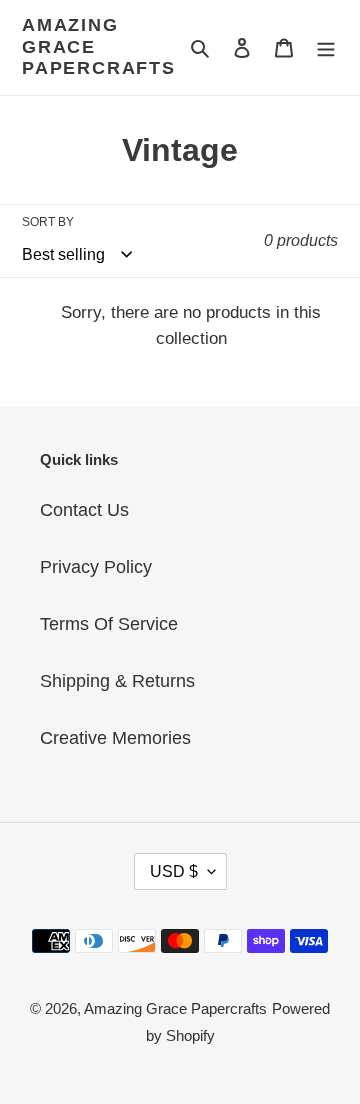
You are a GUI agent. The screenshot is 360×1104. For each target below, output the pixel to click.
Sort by (48, 222)
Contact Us (84, 510)
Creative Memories (115, 738)
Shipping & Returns (117, 681)
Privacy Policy (96, 567)
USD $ (174, 871)
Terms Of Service (109, 624)
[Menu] (326, 47)
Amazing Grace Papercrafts (99, 46)
